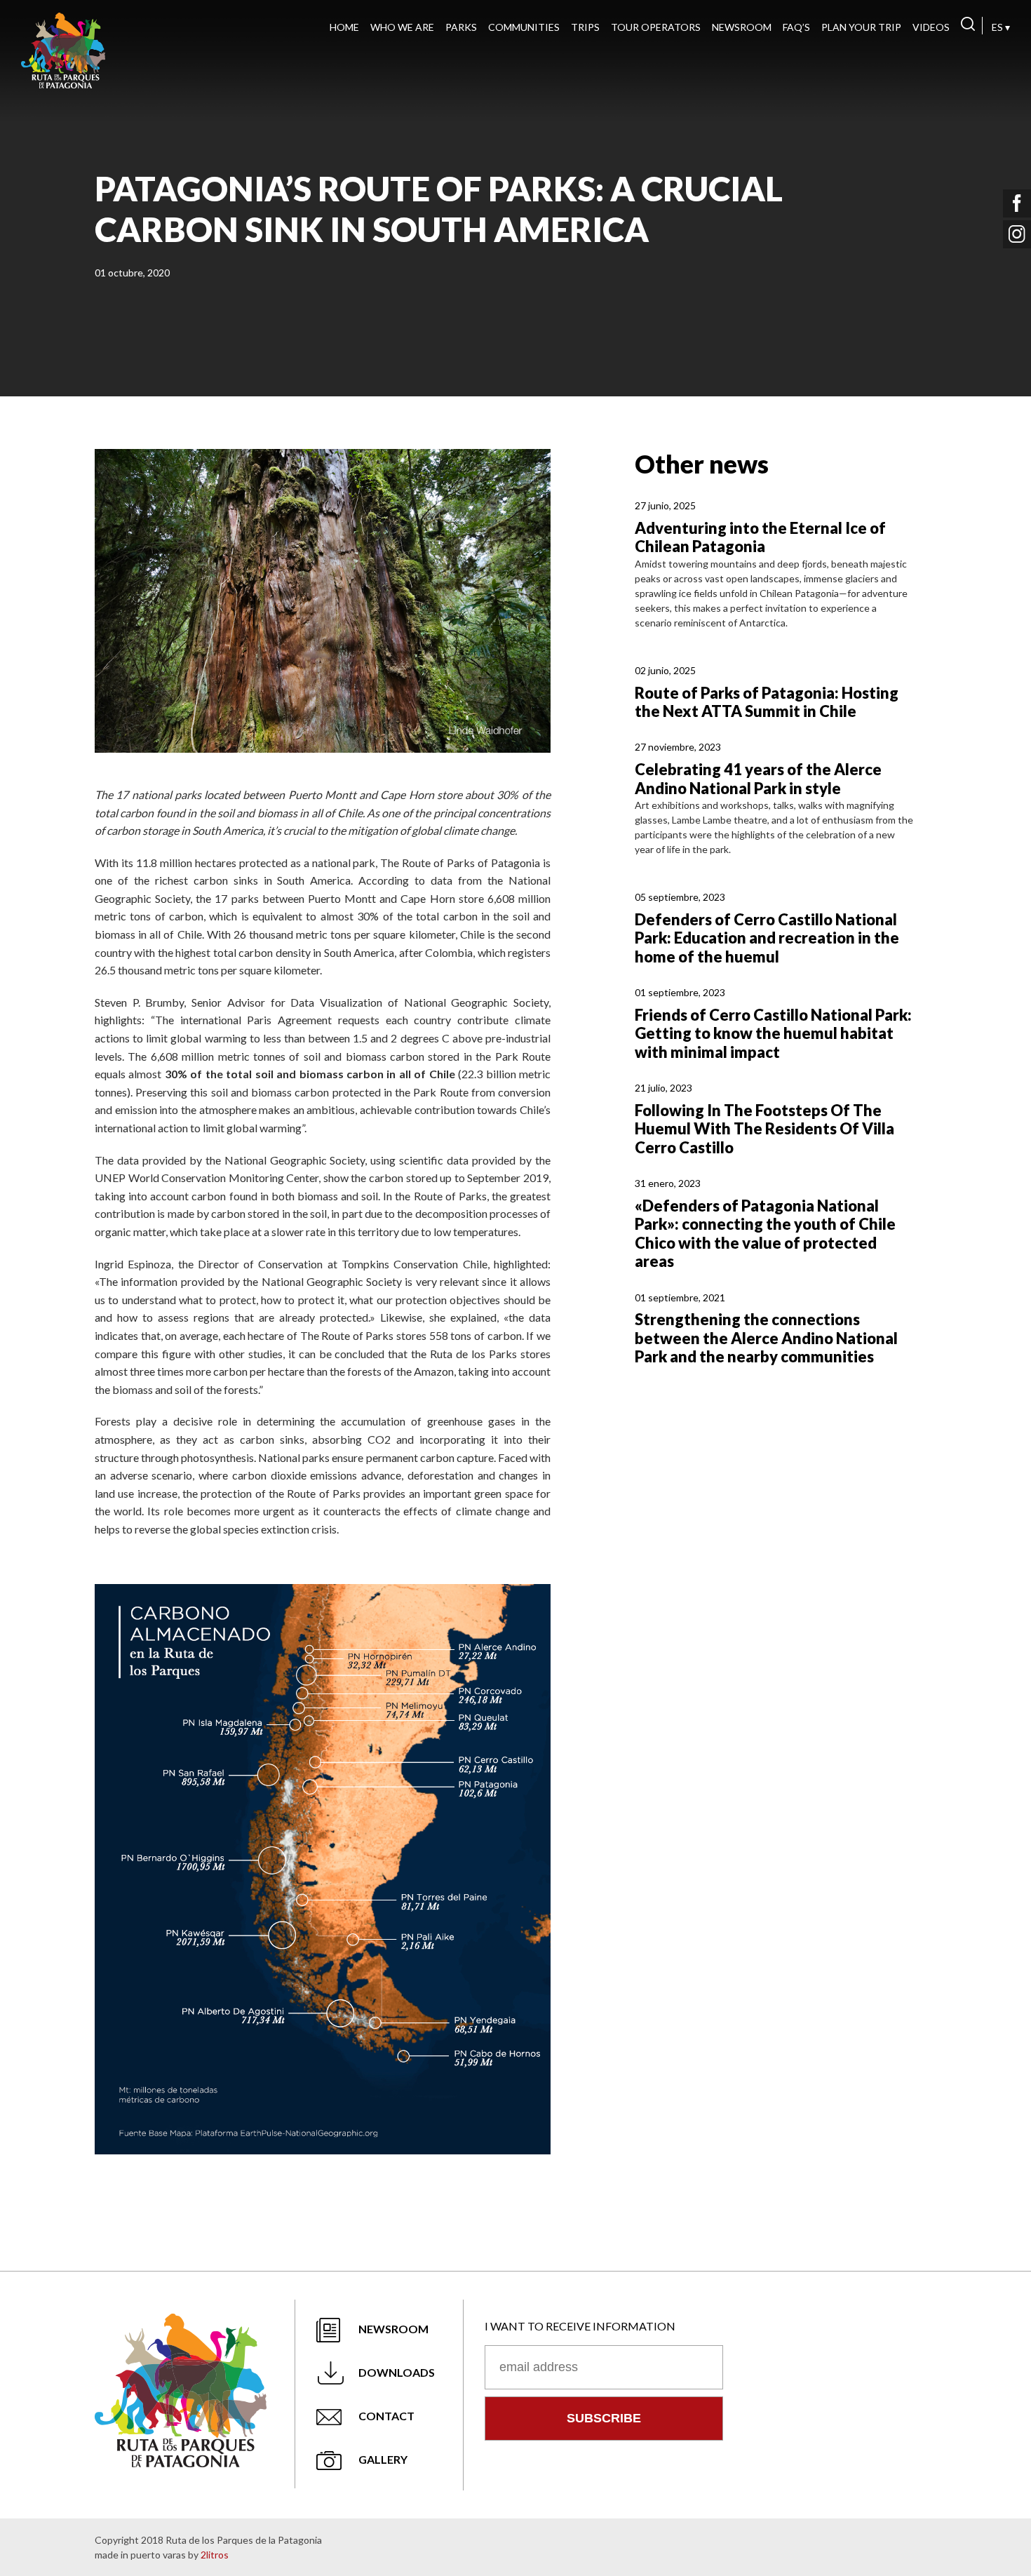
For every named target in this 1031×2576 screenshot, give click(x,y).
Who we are (402, 27)
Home (344, 27)
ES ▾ (1001, 27)
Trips (585, 27)
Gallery (383, 2459)
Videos (931, 27)
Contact (386, 2416)
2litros (215, 2555)
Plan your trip (861, 27)
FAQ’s (796, 27)
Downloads (397, 2372)
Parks (461, 27)
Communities (524, 27)
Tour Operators (656, 27)
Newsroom (742, 27)
